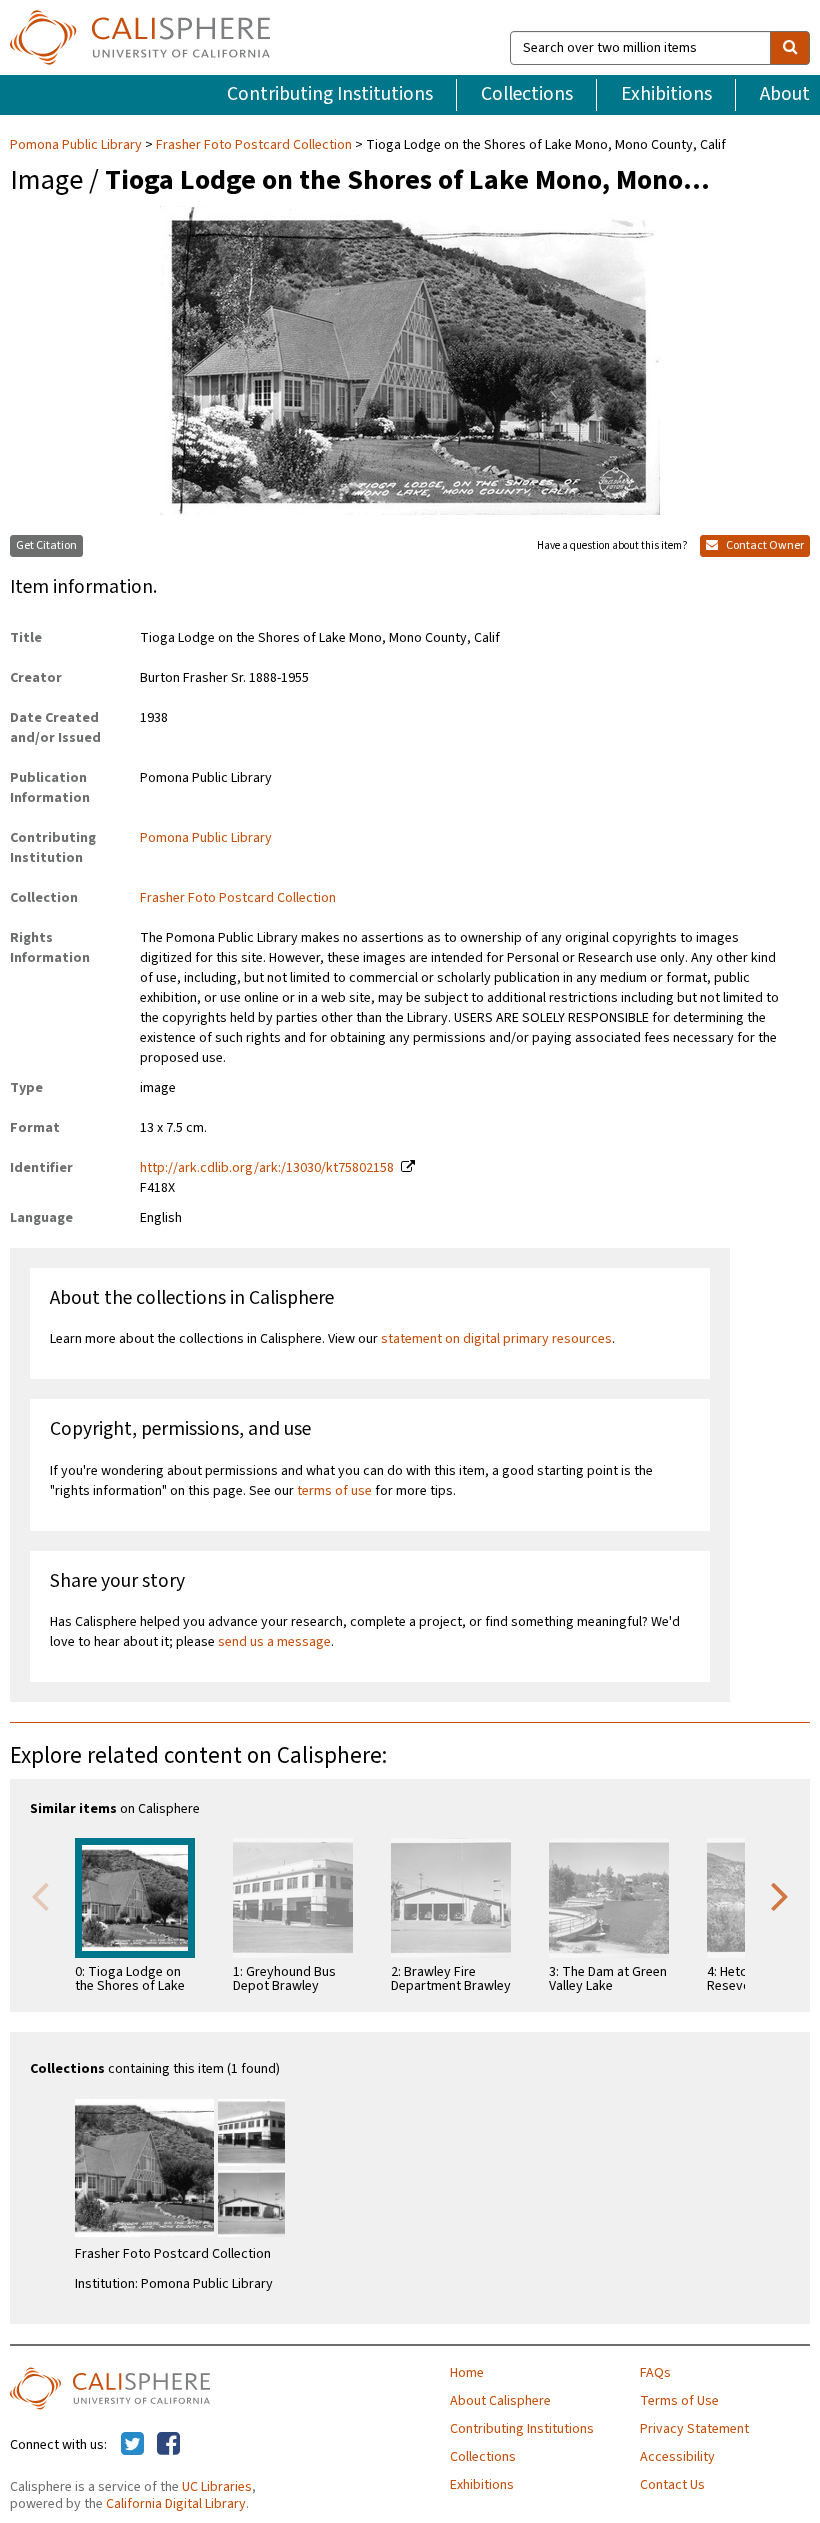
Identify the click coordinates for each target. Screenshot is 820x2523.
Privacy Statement (694, 2429)
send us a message (274, 1642)
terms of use (334, 1491)
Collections (527, 94)
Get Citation (46, 545)
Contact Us (672, 2485)
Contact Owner (764, 545)
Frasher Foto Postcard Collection (254, 145)
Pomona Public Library (77, 145)
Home (467, 2373)
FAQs (655, 2373)
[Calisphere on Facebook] (168, 2445)
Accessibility (677, 2457)
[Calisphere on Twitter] (132, 2445)
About (785, 94)
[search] (790, 48)
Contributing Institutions (330, 94)
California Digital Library (176, 2504)
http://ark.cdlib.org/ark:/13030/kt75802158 (267, 1168)
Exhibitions (666, 94)
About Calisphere (500, 2401)
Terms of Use (679, 2401)
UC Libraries (217, 2487)
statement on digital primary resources (496, 1339)
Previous (40, 1895)
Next (780, 1895)
